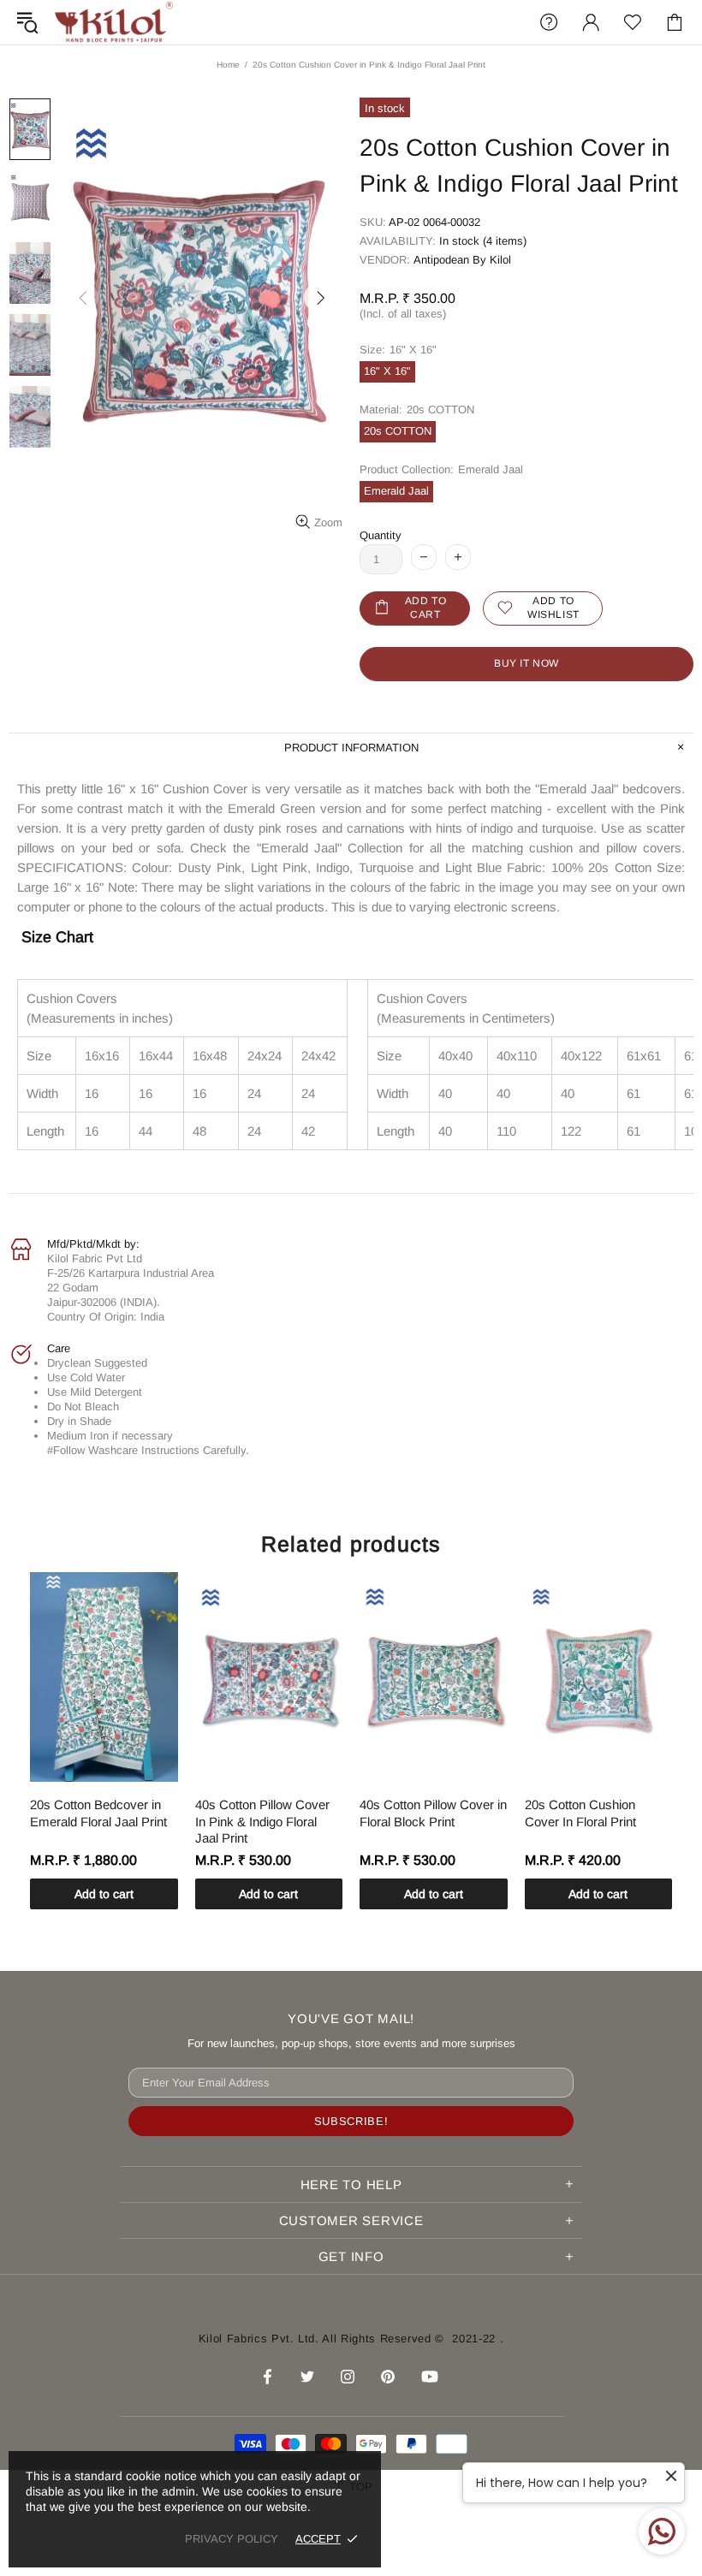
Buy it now (526, 663)
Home (228, 65)
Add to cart (104, 1894)
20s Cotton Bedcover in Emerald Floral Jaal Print (98, 1813)
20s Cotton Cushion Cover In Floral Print (580, 1813)
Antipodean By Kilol (462, 260)
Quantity (381, 535)
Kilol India (114, 22)
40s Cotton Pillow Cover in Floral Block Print (433, 1813)
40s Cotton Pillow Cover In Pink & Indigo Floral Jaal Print (262, 1821)
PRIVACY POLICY (232, 2539)
